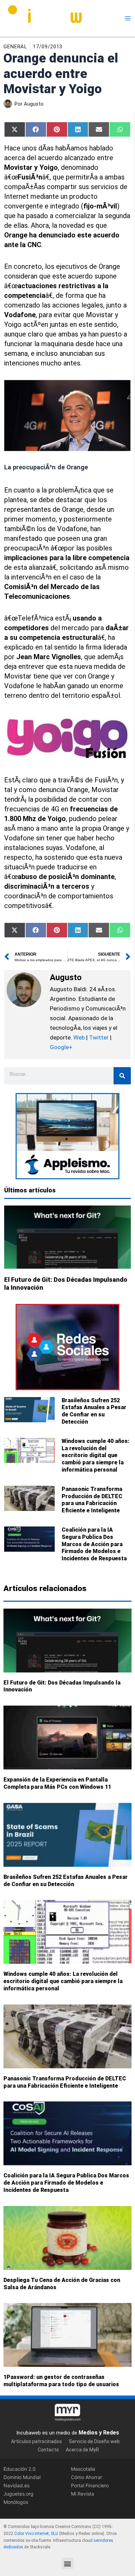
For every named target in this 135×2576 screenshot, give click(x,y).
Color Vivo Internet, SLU (36, 2534)
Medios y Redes (99, 2433)
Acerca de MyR (82, 2450)
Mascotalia (83, 2469)
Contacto (48, 2450)
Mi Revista (83, 2494)
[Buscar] (122, 1076)
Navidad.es (16, 2486)
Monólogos (16, 2502)
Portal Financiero (90, 2486)
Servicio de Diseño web (94, 2442)
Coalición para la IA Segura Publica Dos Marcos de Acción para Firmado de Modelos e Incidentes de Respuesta (94, 1544)
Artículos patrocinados (37, 2442)
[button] (68, 2563)
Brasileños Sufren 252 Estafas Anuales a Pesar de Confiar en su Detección (94, 1411)
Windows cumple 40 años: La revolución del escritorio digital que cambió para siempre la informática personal (96, 1455)
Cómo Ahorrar (87, 2477)
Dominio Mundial (22, 2477)
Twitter (99, 1037)
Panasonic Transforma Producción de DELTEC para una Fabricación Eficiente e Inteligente (92, 1500)
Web (79, 1037)
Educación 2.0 (20, 2469)
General (15, 47)
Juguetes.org (19, 2494)
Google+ (61, 1047)
